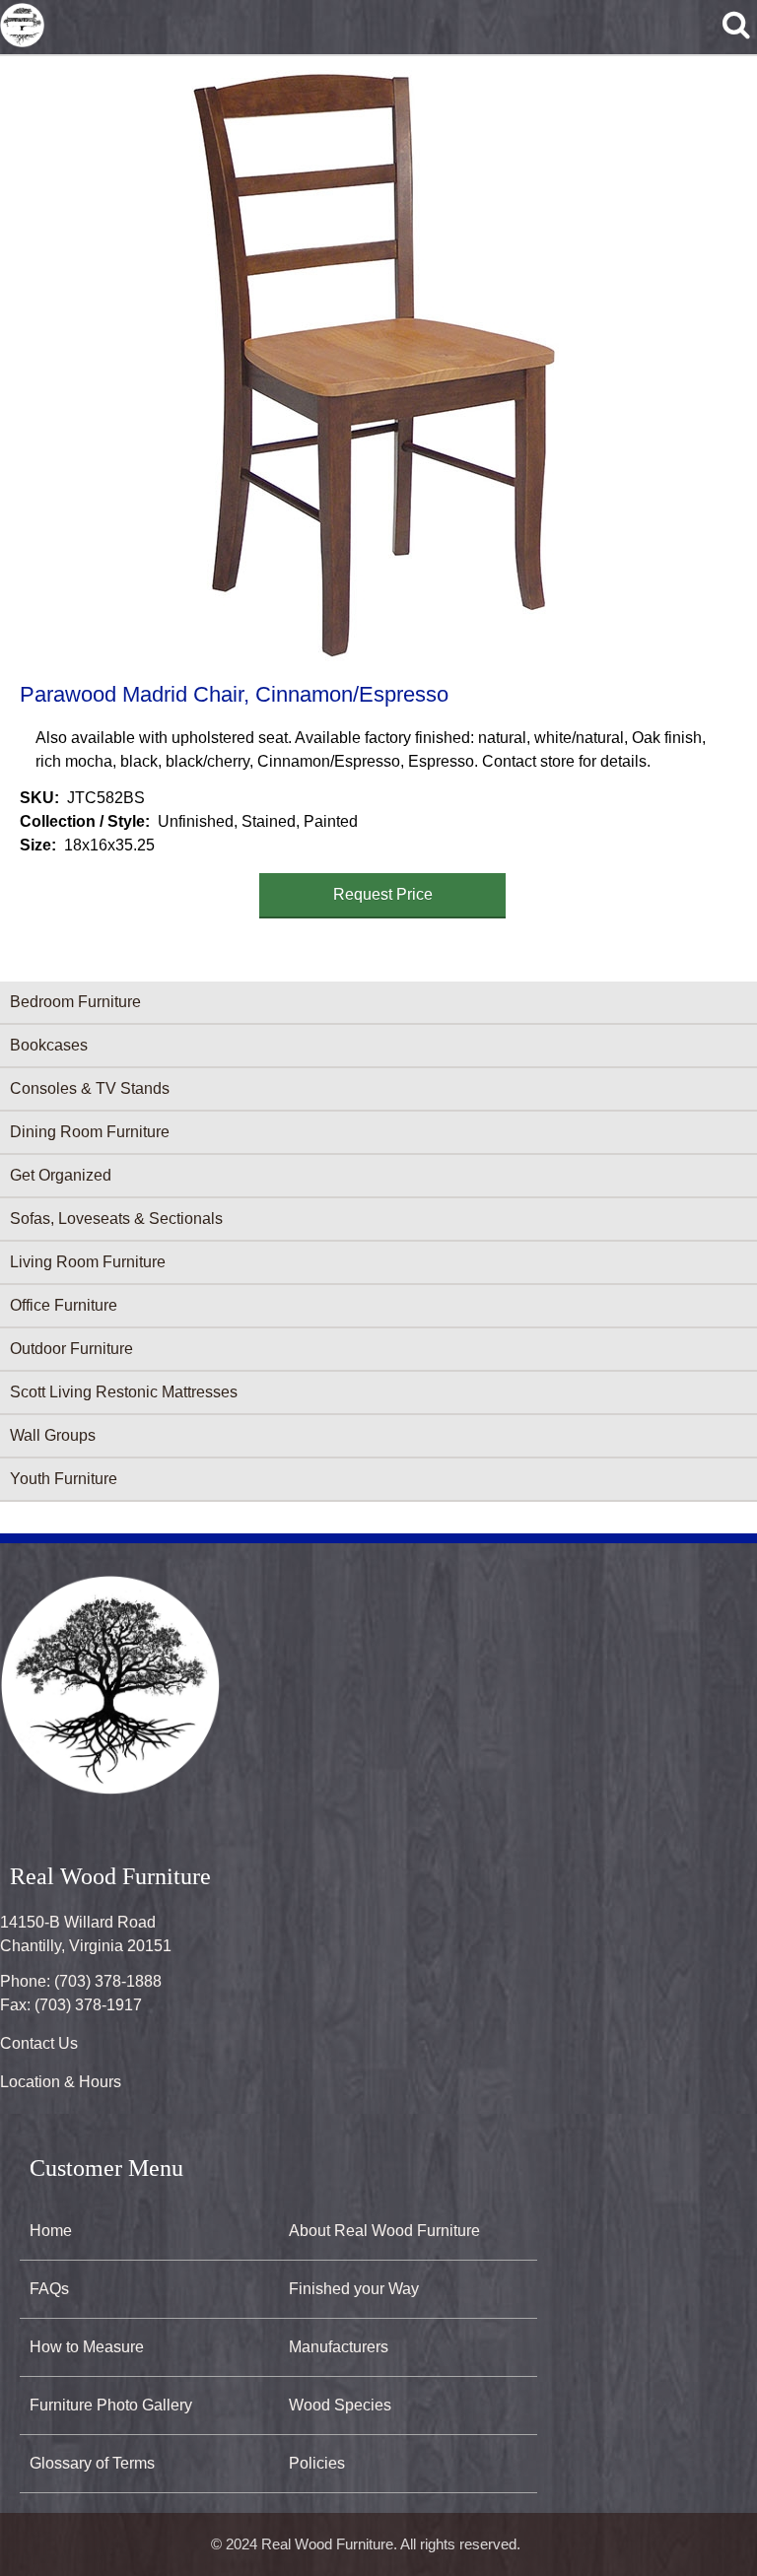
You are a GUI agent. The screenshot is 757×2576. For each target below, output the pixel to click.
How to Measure (87, 2347)
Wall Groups (53, 1435)
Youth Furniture (64, 1479)
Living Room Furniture (88, 1262)
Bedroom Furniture (75, 1002)
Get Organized (61, 1175)
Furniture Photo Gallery (111, 2405)
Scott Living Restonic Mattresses (124, 1392)
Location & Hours (61, 2082)
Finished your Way (354, 2289)
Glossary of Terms (92, 2463)
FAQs (49, 2289)
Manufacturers (339, 2347)
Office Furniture (64, 1305)
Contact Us (39, 2043)
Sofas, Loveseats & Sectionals (116, 1219)
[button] (375, 366)
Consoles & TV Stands (90, 1088)
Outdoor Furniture (71, 1349)
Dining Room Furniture (90, 1132)
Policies (317, 2463)
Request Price (383, 894)
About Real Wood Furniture (384, 2231)
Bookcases (49, 1045)
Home (51, 2231)
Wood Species (340, 2405)
